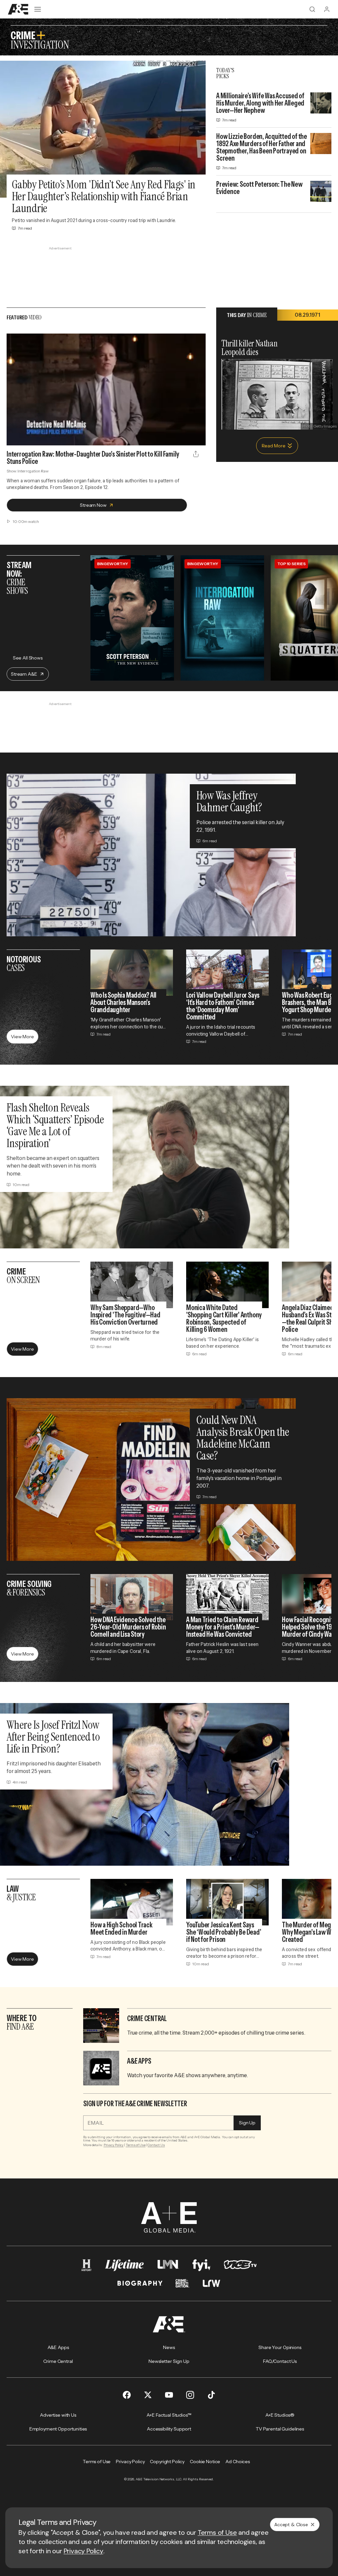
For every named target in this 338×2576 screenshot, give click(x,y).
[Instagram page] (190, 2395)
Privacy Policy (114, 2145)
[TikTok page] (211, 2395)
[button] (14, 437)
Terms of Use (136, 2145)
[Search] (312, 9)
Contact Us (156, 2145)
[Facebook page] (127, 2395)
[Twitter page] (148, 2395)
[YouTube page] (169, 2395)
